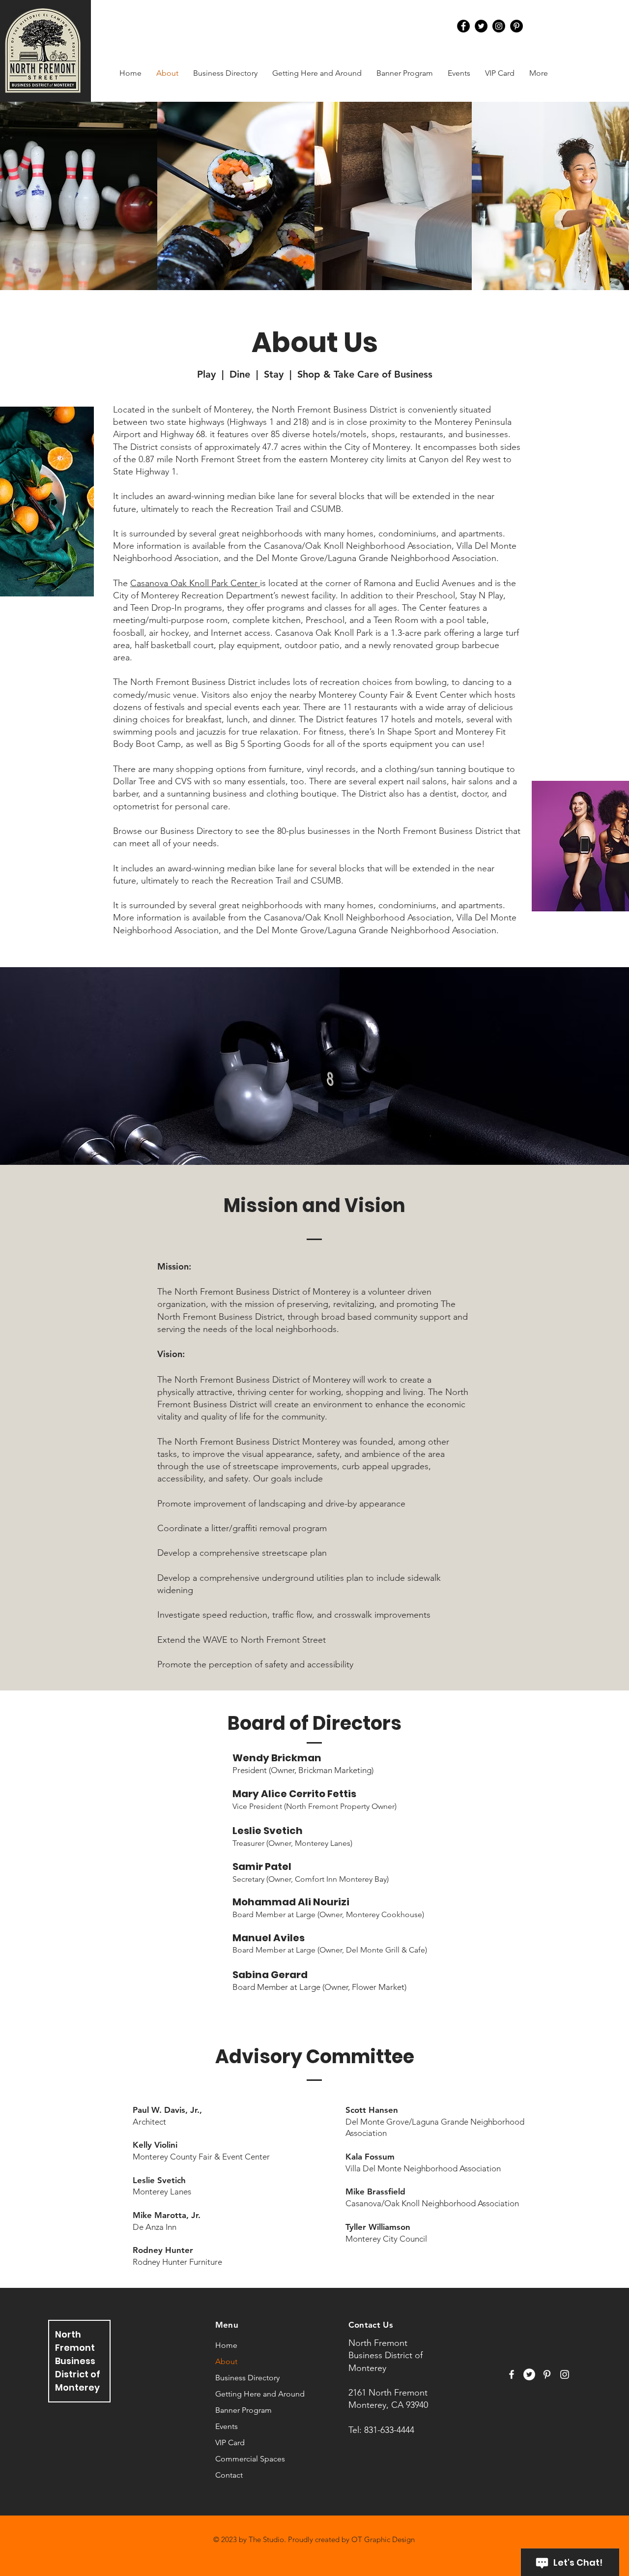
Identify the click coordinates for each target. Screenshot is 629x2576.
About (226, 2361)
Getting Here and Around (260, 2394)
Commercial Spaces (250, 2459)
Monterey (77, 2387)
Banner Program (243, 2410)
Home (226, 2345)
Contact (229, 2475)
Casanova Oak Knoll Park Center (195, 583)
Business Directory (247, 2378)
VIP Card (230, 2443)
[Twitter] (481, 26)
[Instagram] (499, 26)
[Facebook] (463, 26)
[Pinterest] (516, 26)
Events (227, 2426)
